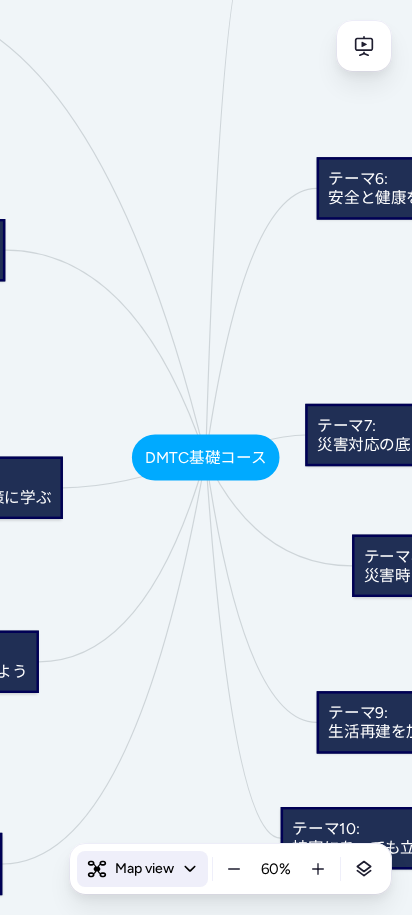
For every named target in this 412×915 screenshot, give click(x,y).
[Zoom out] (234, 869)
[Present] (364, 46)
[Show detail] (364, 869)
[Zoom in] (318, 869)
